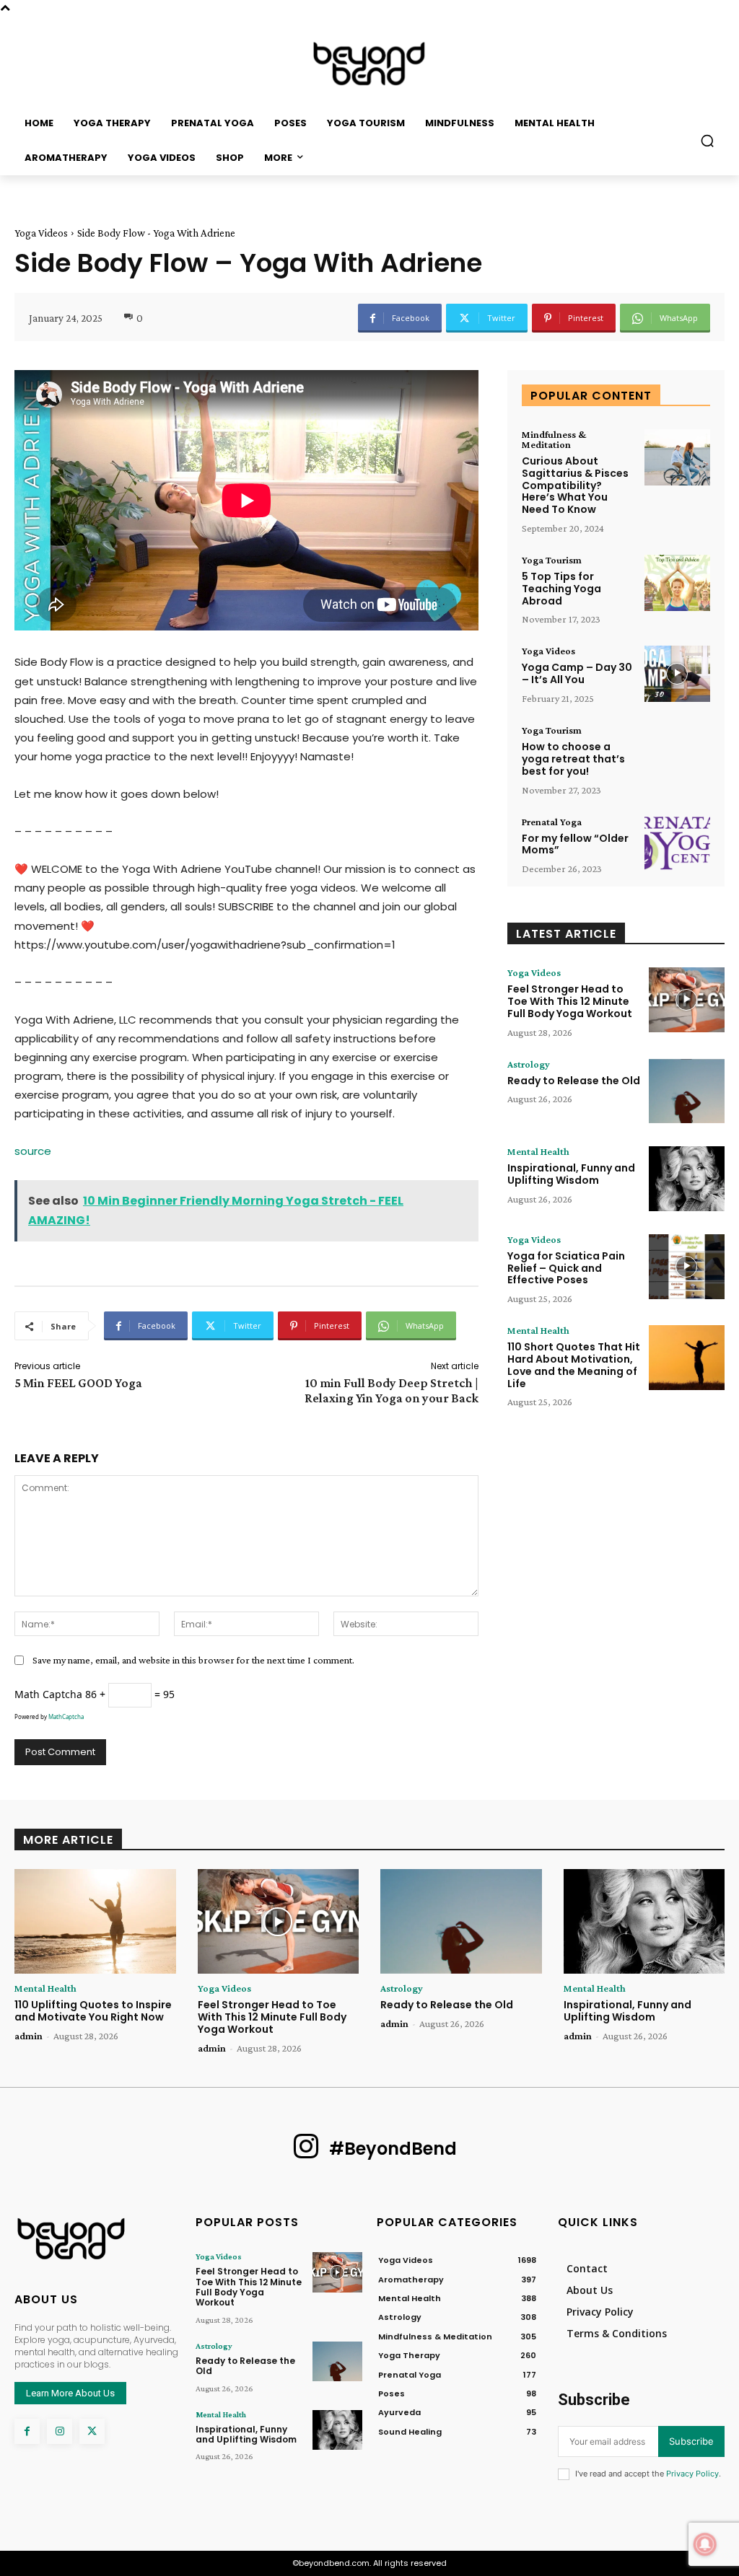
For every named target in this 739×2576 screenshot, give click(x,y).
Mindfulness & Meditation (554, 439)
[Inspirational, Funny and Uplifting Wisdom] (687, 1179)
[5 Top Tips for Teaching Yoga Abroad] (677, 583)
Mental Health (538, 1151)
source (33, 1151)
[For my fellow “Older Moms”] (677, 845)
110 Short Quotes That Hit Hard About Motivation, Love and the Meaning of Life (574, 1365)
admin (29, 2036)
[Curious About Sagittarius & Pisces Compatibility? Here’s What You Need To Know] (677, 457)
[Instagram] (60, 2431)
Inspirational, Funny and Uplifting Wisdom (571, 1174)
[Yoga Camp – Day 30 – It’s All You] (677, 674)
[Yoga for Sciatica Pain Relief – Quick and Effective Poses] (687, 1267)
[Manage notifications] (705, 2544)
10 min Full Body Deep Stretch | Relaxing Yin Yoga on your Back (392, 1390)
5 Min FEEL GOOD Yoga (78, 1383)
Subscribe (691, 2441)
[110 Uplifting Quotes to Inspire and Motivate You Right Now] (95, 1921)
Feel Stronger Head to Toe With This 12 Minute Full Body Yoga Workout (570, 1001)
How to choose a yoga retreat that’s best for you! (573, 759)
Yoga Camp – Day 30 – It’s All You (577, 673)
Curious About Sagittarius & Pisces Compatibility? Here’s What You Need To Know (575, 485)
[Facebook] (27, 2431)
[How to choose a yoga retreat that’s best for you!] (677, 753)
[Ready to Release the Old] (687, 1091)
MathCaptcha (66, 1716)
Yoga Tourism (552, 560)
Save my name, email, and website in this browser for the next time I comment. (193, 1660)
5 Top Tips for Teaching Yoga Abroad (561, 589)
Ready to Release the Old (574, 1081)
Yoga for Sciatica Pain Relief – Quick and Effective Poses (566, 1268)
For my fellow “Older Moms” (575, 844)
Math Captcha (48, 1694)
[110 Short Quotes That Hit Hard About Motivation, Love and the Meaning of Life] (687, 1358)
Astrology (529, 1064)
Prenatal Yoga (552, 822)
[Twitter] (92, 2431)
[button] (707, 141)
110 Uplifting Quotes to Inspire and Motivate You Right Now (93, 2011)
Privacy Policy (692, 2474)
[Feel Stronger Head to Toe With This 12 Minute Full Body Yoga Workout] (687, 1000)
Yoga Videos (41, 233)
